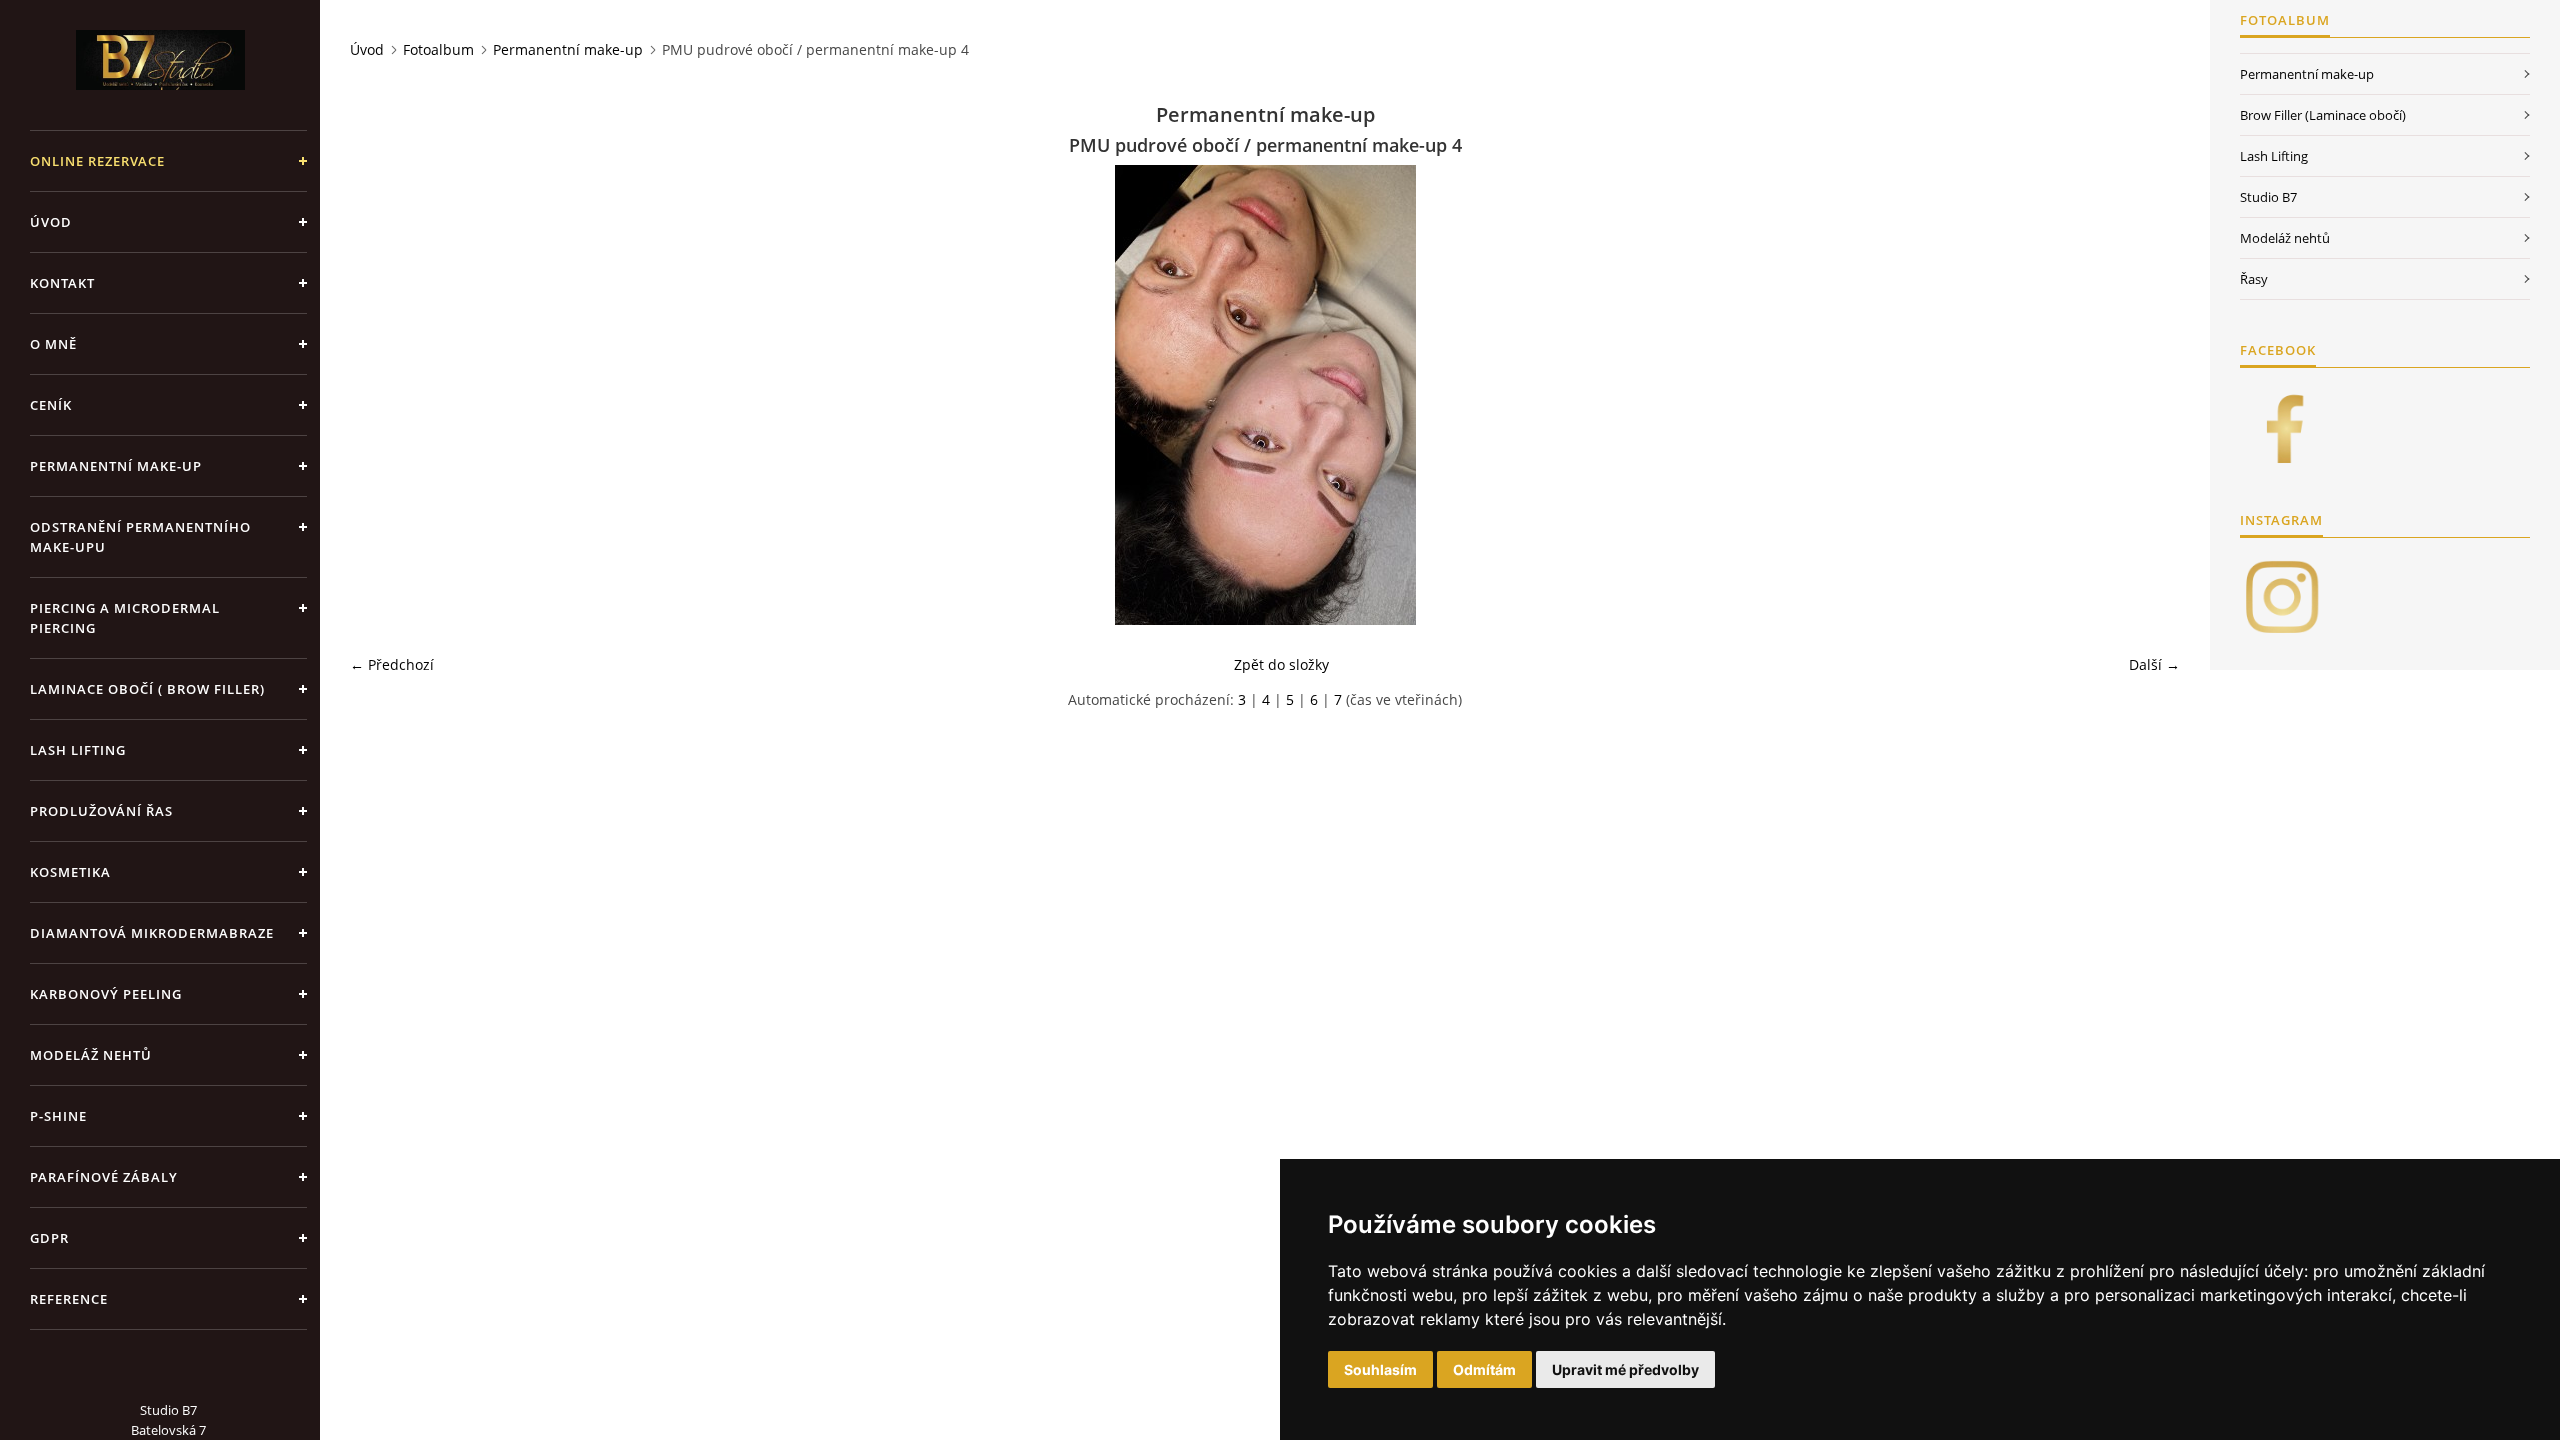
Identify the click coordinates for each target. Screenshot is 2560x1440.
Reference (69, 1299)
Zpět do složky (1281, 664)
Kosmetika (70, 872)
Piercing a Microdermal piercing (125, 618)
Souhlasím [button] (1380, 1369)
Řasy (2254, 279)
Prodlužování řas (101, 811)
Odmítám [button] (1484, 1369)
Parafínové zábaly (104, 1177)
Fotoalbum (438, 49)
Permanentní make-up (116, 466)
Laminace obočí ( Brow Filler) (147, 689)
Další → (2154, 664)
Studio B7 (2268, 197)
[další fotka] (2147, 395)
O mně (53, 344)
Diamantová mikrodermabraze (152, 933)
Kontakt (62, 283)
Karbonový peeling (106, 994)
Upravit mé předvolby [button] (1625, 1369)
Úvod (51, 222)
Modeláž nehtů (91, 1055)
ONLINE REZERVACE (97, 161)
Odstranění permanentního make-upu (140, 537)
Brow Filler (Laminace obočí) (2323, 115)
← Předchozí (392, 664)
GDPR (49, 1238)
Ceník (51, 405)
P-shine (58, 1116)
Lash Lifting (78, 750)
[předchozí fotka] (382, 395)
